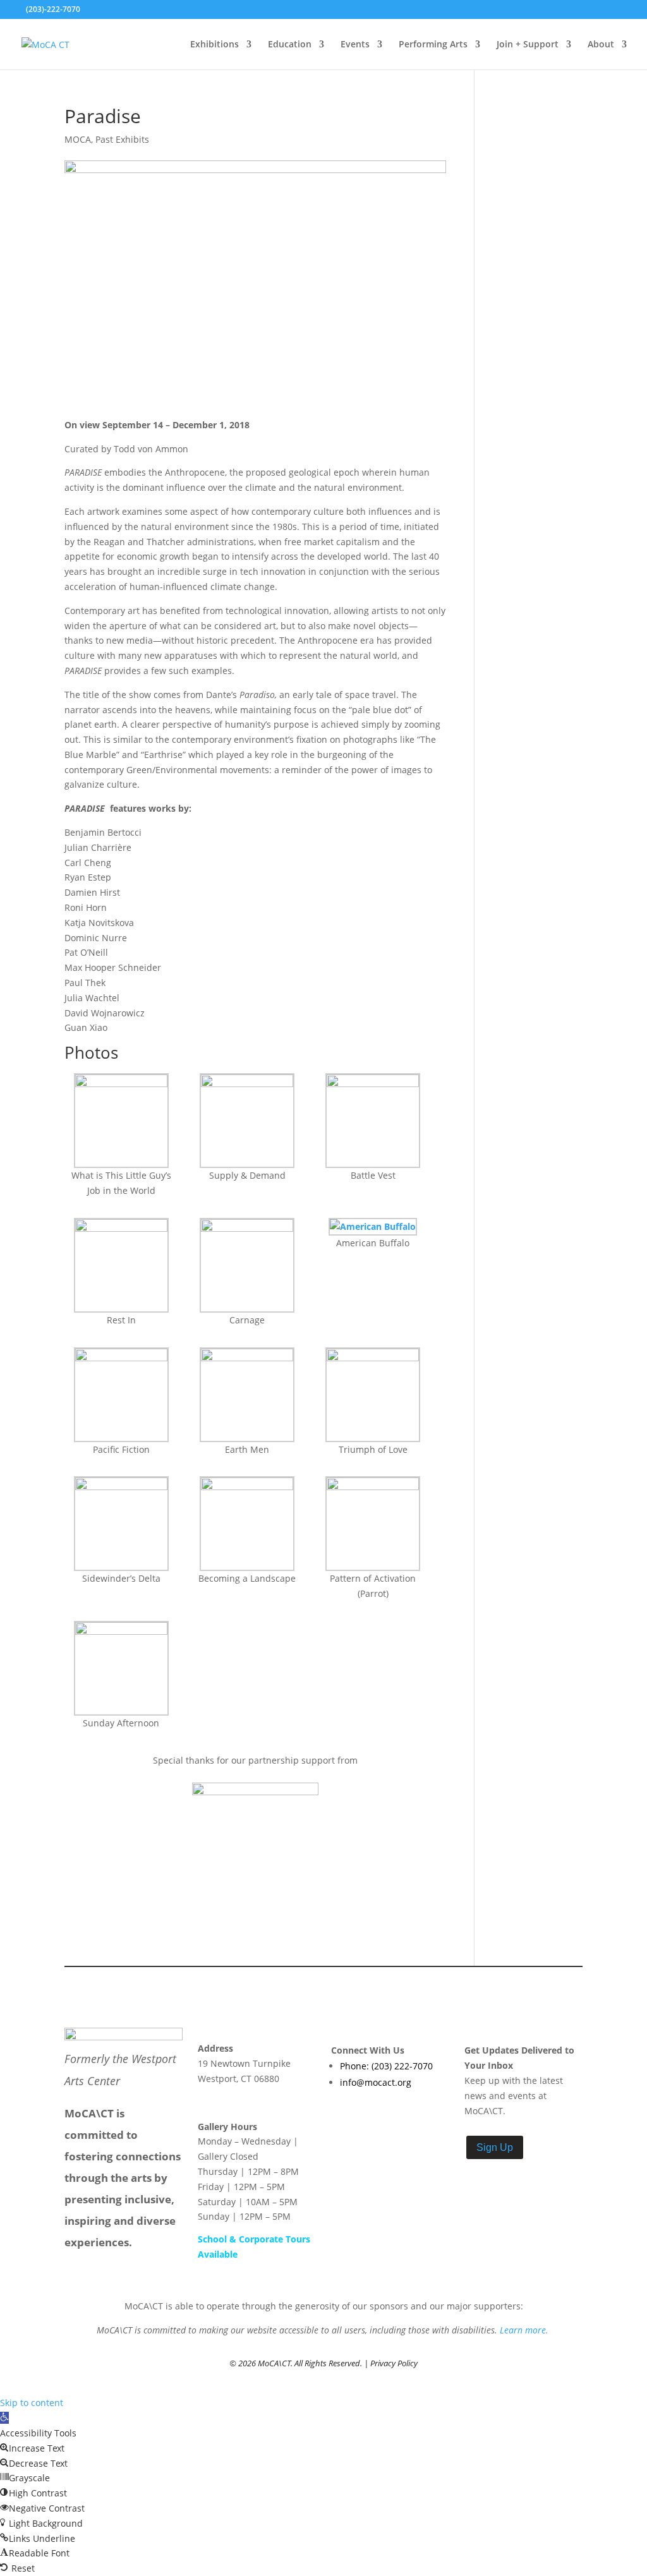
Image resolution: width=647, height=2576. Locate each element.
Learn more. (525, 2330)
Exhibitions (215, 45)
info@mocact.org (376, 2082)
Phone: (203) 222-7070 (386, 2066)
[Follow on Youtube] (393, 2117)
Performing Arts (433, 45)
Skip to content (32, 2403)
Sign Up (495, 2147)
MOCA (78, 139)
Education (290, 45)
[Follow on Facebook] (342, 2117)
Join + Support (528, 45)
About (601, 45)
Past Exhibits (122, 139)
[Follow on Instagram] (368, 2117)
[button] (4, 2418)
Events (355, 45)
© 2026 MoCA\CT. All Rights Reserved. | (300, 2363)
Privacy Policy (394, 2363)
